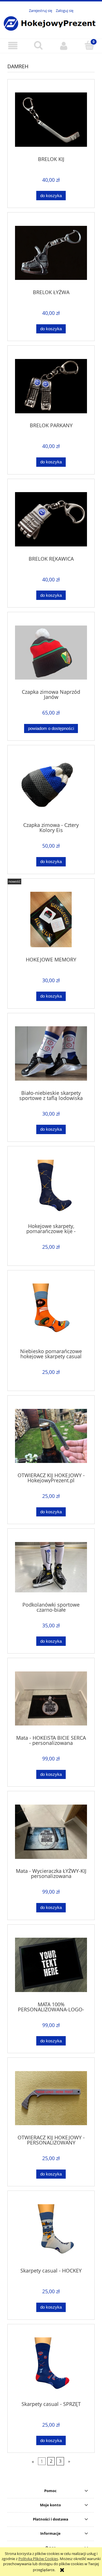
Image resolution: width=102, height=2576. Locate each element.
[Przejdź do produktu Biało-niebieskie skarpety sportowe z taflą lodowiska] (51, 1053)
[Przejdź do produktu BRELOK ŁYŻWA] (51, 253)
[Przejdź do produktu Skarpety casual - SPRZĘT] (51, 2365)
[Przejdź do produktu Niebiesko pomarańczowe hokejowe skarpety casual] (51, 1311)
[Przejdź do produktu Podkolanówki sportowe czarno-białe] (51, 1567)
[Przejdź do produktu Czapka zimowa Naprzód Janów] (51, 653)
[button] (13, 46)
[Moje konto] (64, 46)
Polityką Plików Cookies (38, 2559)
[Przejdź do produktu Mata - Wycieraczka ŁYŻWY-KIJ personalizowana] (51, 1832)
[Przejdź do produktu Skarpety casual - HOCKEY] (51, 2231)
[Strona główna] (51, 23)
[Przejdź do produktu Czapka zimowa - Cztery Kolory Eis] (51, 786)
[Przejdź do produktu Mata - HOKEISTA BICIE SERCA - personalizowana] (51, 1699)
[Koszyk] (89, 45)
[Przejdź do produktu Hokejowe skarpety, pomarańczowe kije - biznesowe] (51, 1187)
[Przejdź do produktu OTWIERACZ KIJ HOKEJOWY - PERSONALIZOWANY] (51, 2098)
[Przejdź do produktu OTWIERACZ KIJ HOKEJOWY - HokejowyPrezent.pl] (51, 1436)
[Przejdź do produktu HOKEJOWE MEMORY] (51, 919)
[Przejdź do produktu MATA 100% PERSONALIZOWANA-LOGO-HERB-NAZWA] (51, 1965)
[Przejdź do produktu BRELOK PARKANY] (51, 386)
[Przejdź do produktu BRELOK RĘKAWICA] (51, 519)
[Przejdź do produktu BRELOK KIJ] (51, 120)
